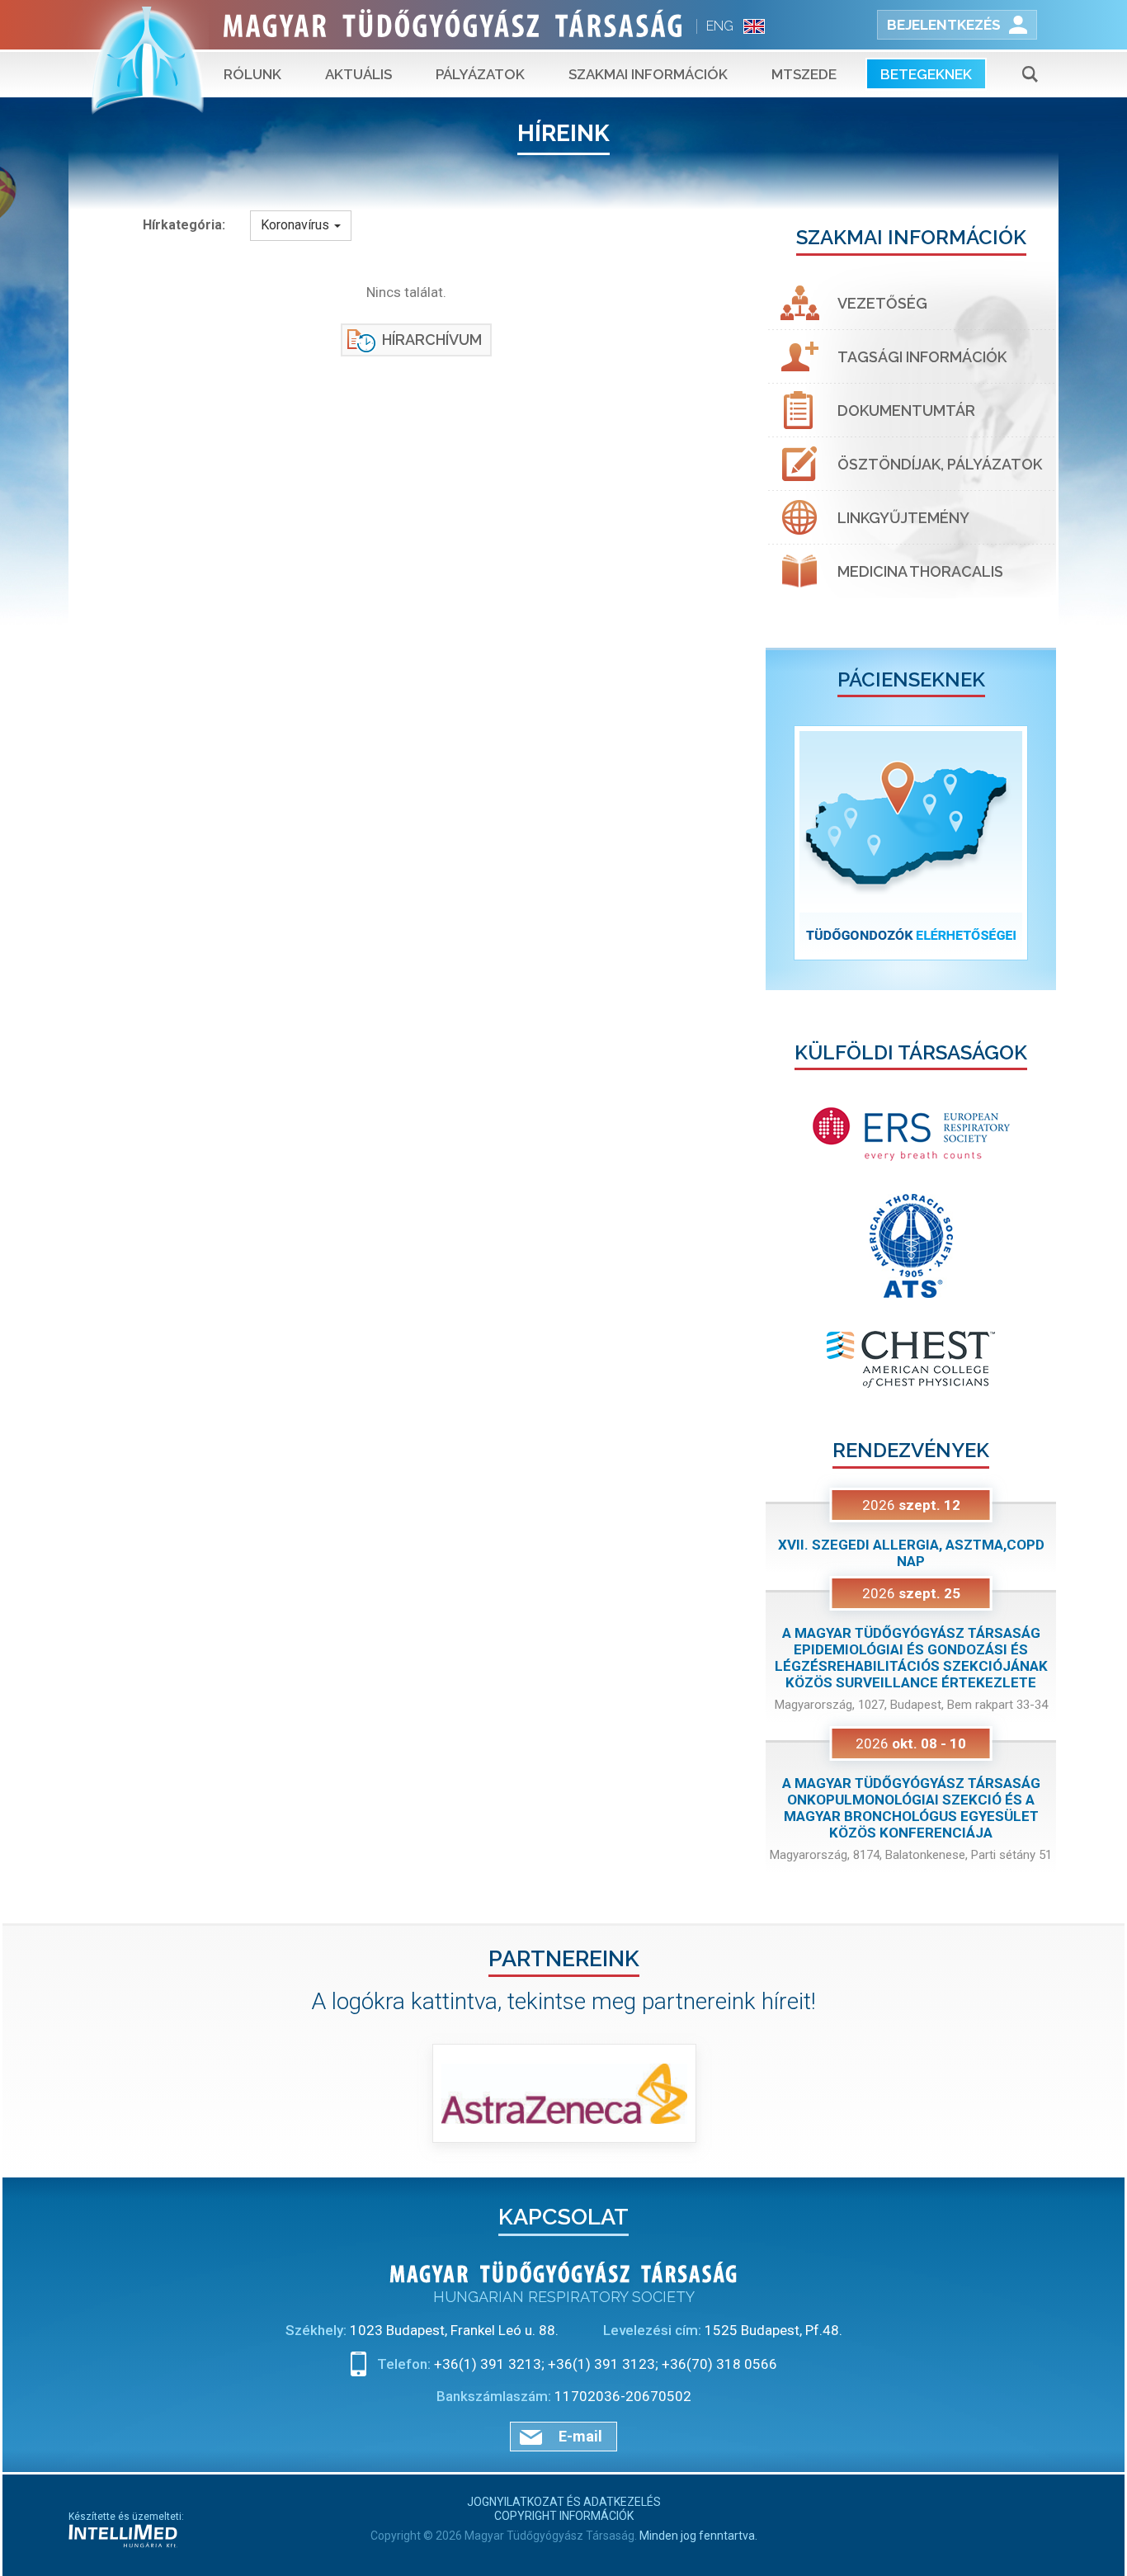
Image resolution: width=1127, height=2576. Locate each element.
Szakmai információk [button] (648, 74)
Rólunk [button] (252, 74)
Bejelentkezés (944, 25)
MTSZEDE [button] (804, 74)
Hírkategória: (184, 225)
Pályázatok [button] (480, 74)
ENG (720, 26)
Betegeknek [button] (926, 74)
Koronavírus (297, 225)
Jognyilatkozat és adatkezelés (564, 2502)
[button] (787, 843)
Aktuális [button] (358, 74)
